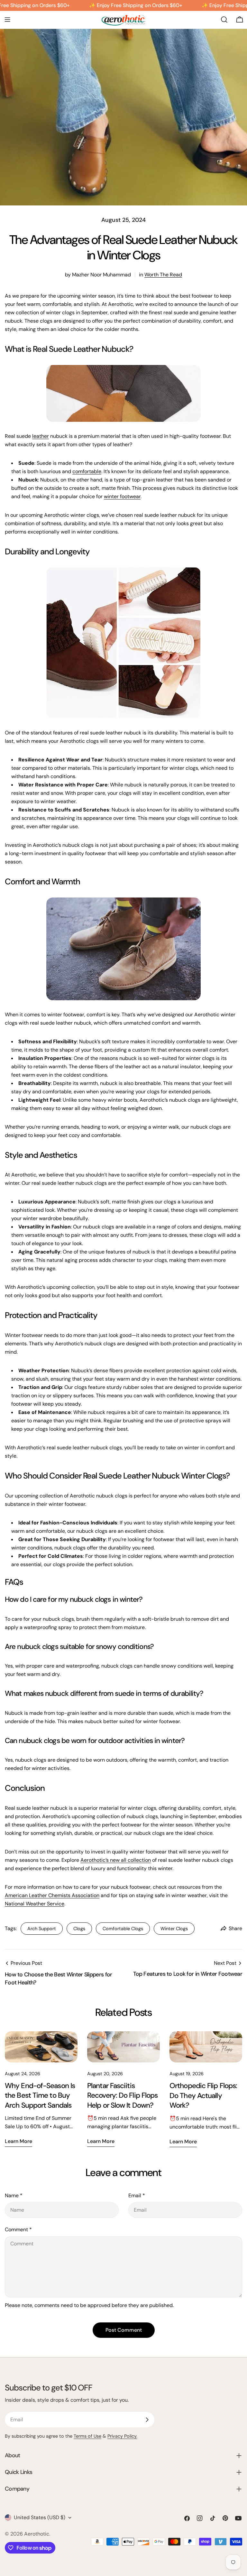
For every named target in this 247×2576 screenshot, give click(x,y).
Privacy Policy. (122, 2436)
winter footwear (122, 496)
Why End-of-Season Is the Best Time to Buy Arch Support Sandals (40, 2095)
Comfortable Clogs (123, 1929)
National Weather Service (35, 1904)
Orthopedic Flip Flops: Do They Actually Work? (203, 2095)
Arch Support (42, 1929)
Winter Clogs (174, 1929)
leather (41, 436)
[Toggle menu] (7, 20)
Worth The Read (163, 275)
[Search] (224, 20)
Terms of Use (87, 2436)
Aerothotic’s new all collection (116, 1860)
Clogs (79, 1929)
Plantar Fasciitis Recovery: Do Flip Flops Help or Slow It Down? (122, 2095)
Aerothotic (37, 2534)
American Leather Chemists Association (52, 1895)
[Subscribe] (147, 2420)
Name (14, 2195)
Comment (18, 2229)
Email (137, 2195)
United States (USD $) (40, 2517)
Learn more (18, 2141)
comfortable (87, 471)
